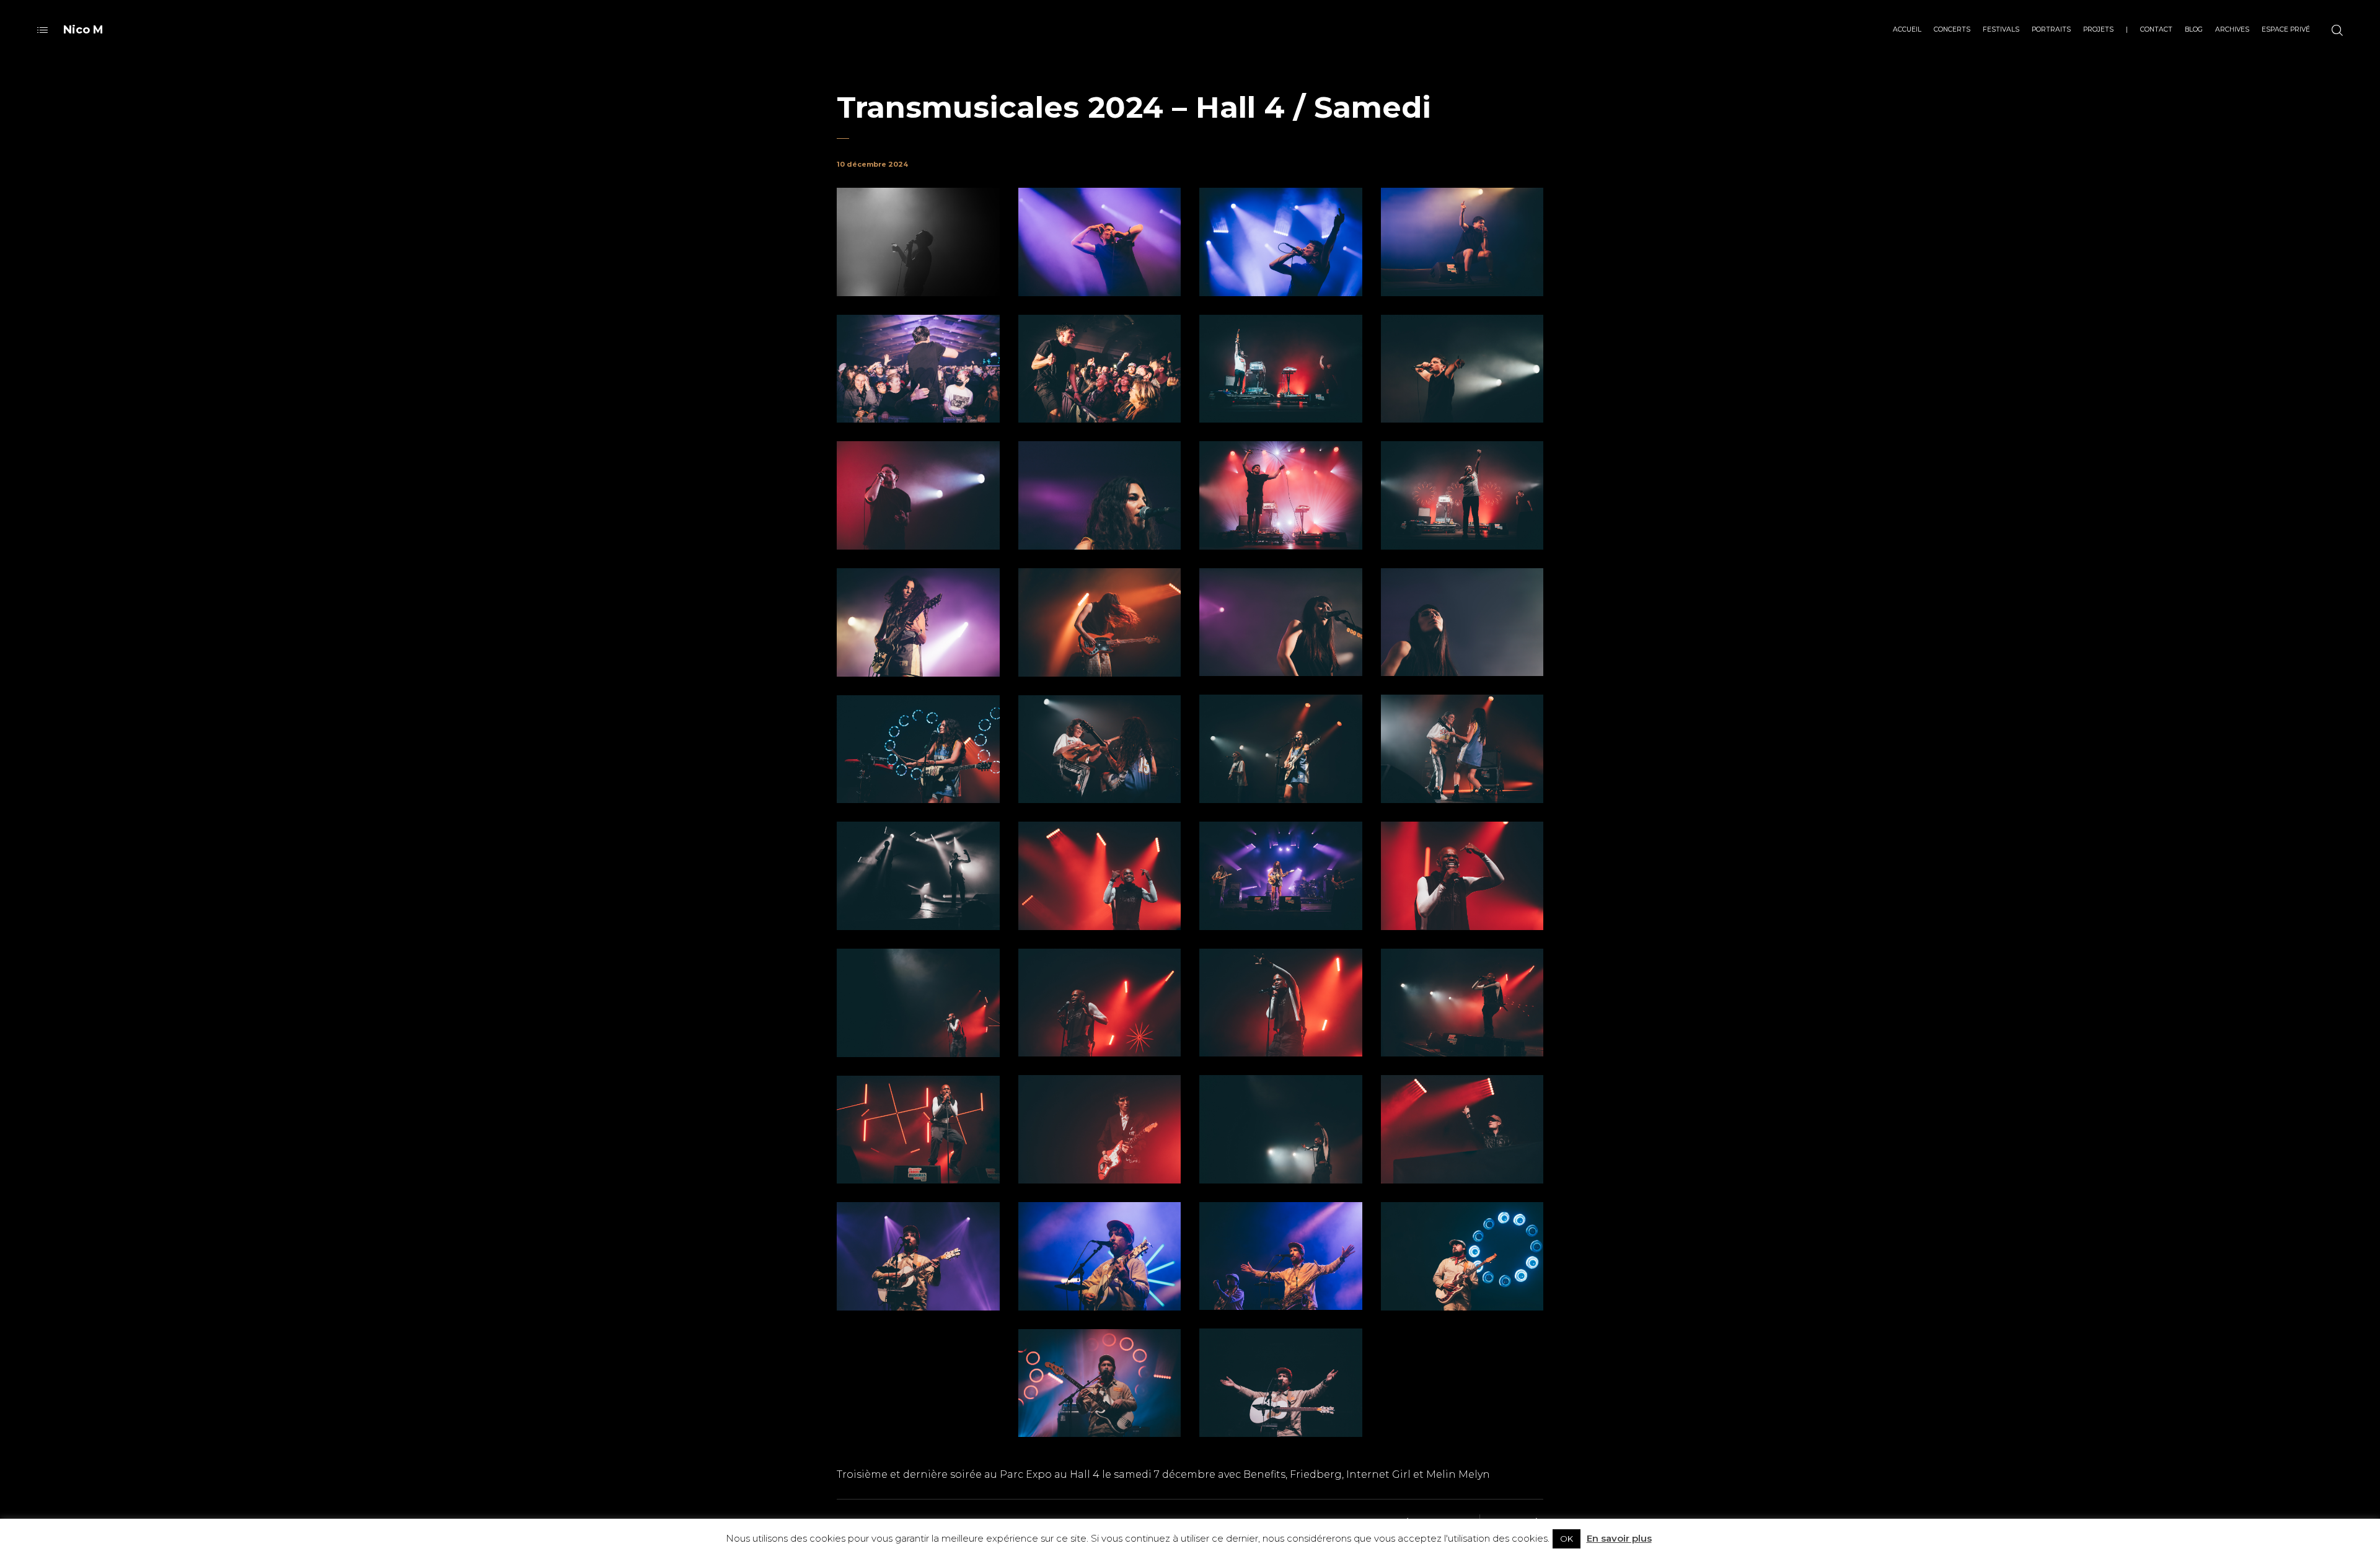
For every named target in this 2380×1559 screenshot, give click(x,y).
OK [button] (1567, 1539)
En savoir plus (1619, 1538)
